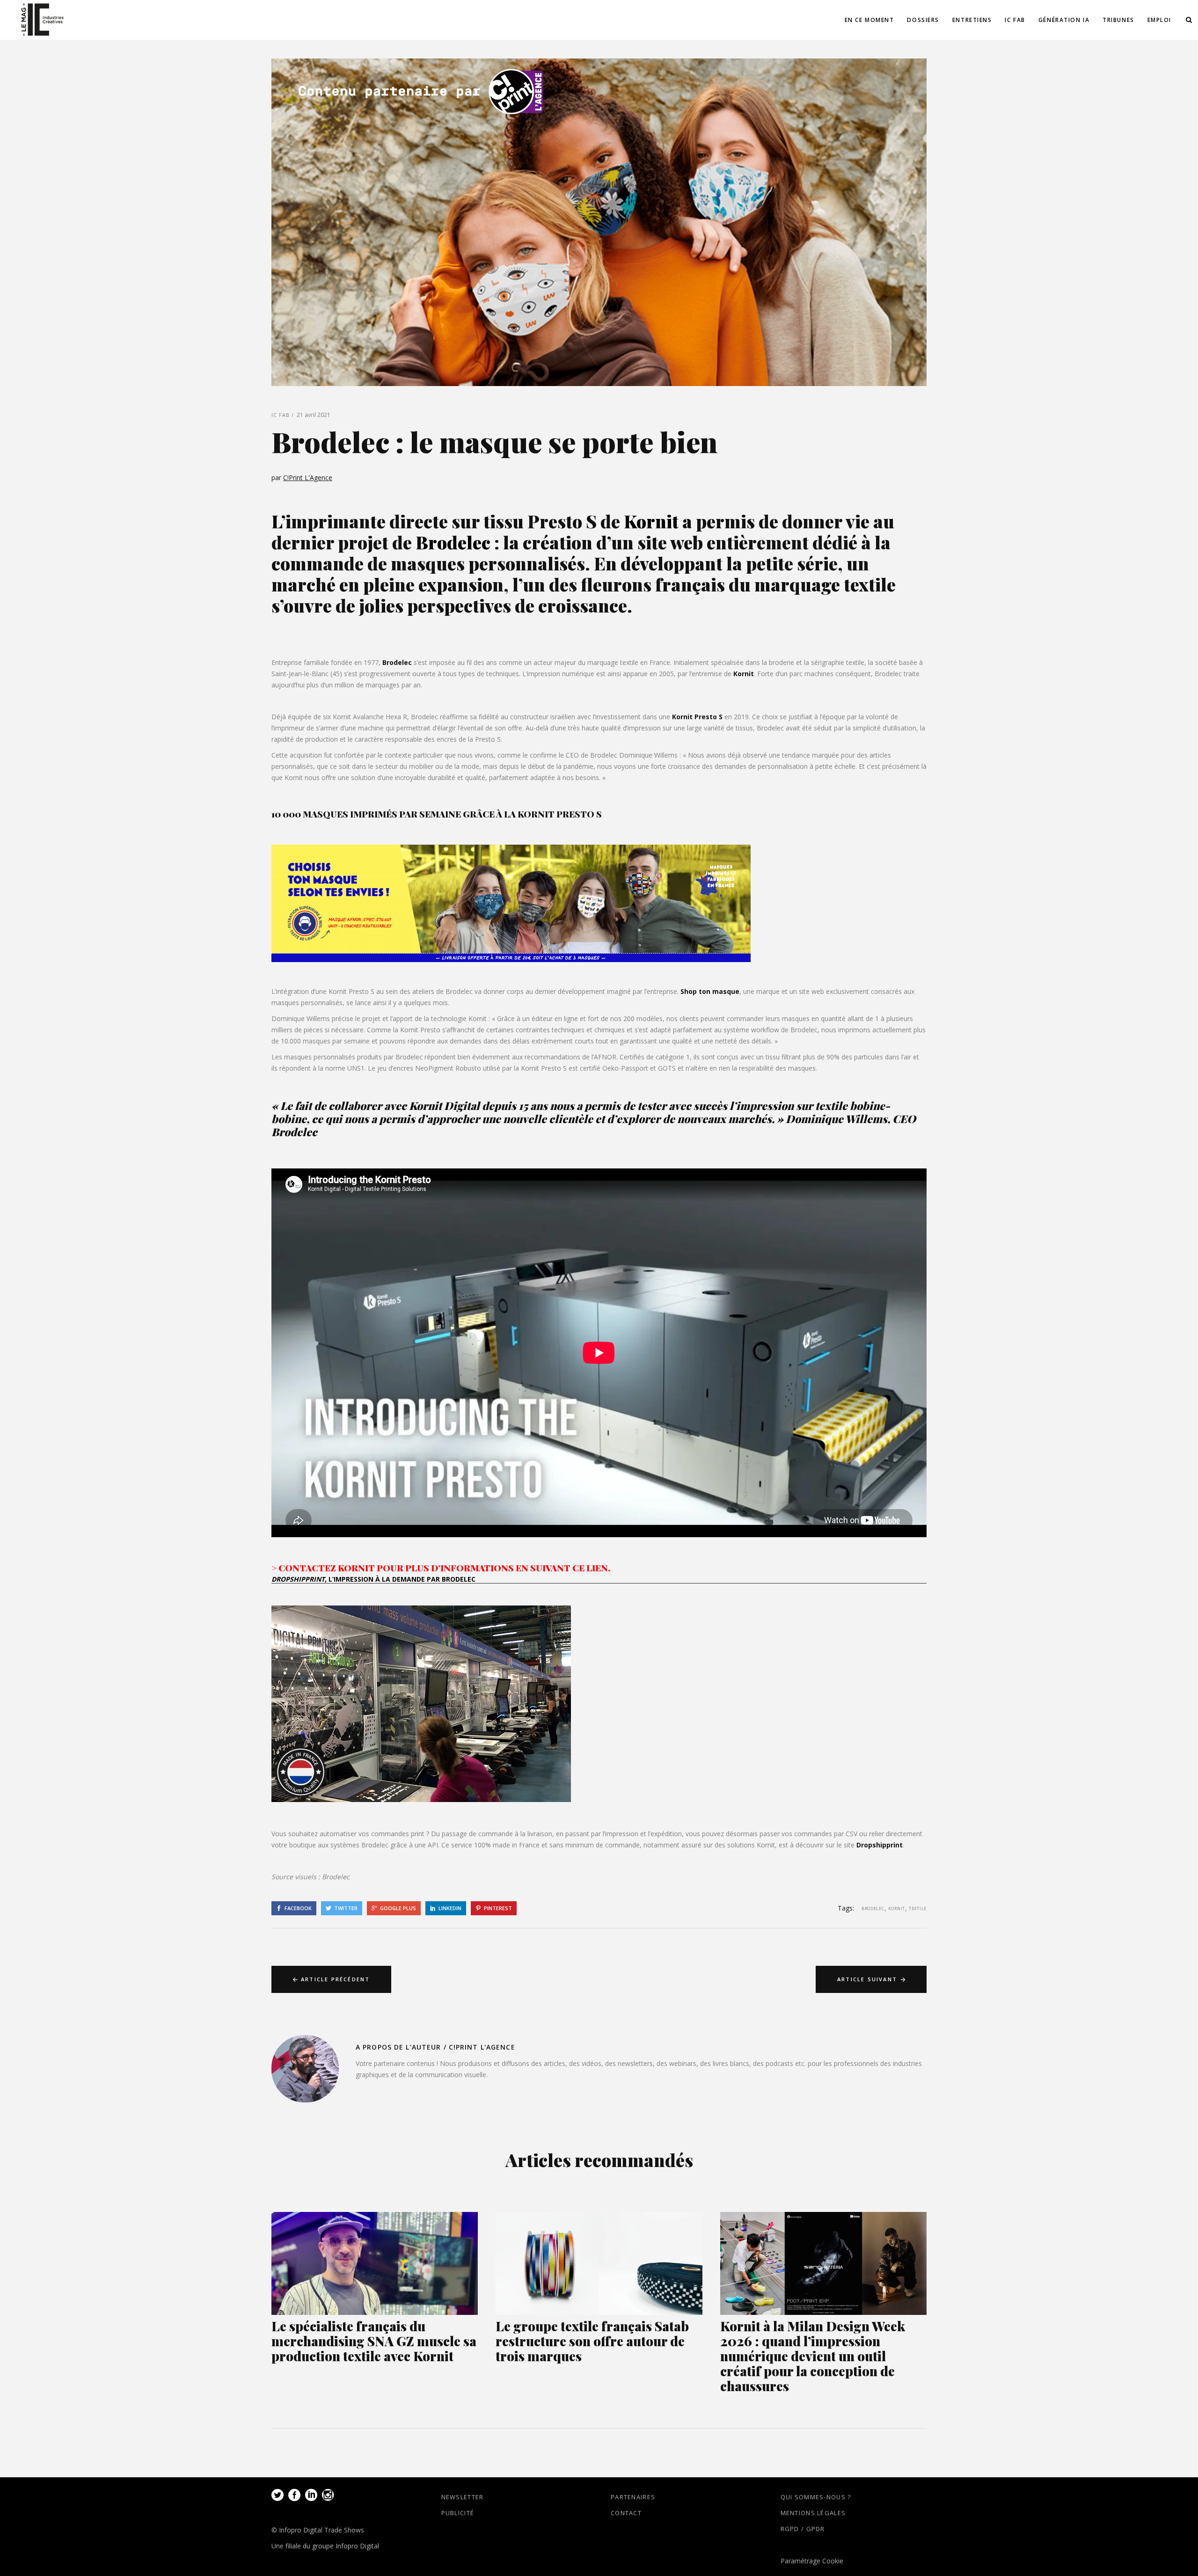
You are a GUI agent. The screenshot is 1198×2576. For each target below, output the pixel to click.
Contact (626, 2513)
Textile (918, 1908)
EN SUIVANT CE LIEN (562, 1568)
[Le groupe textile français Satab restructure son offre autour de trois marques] (599, 2264)
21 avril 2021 (314, 415)
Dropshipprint (880, 1845)
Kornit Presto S (697, 717)
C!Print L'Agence (308, 478)
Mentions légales (813, 2513)
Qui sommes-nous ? (816, 2497)
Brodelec (397, 662)
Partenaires (633, 2497)
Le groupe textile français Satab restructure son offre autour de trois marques (592, 2341)
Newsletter (463, 2497)
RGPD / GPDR (803, 2529)
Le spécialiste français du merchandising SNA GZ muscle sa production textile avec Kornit (374, 2341)
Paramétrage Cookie (812, 2561)
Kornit (744, 674)
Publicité (458, 2513)
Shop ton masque (710, 991)
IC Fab (281, 415)
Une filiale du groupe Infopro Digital (325, 2546)
